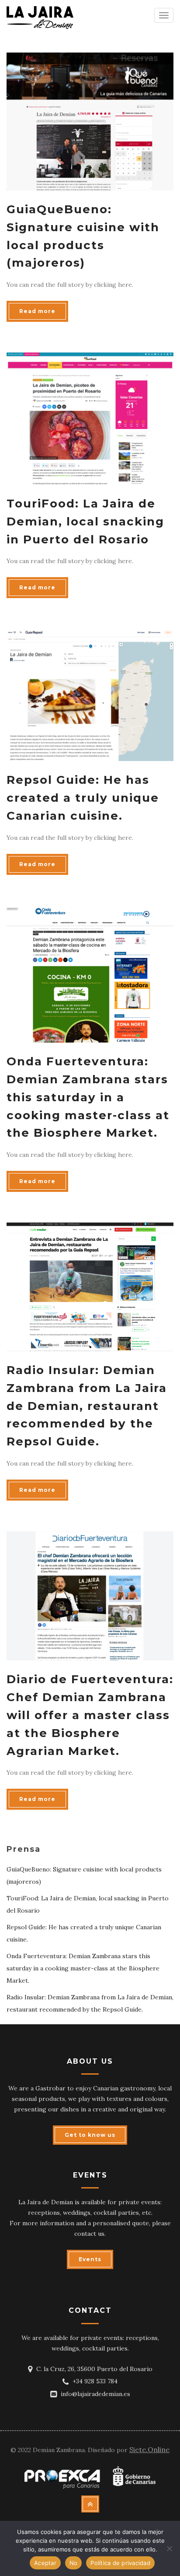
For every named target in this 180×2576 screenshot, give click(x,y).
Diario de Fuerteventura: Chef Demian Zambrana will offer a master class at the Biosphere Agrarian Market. (90, 1715)
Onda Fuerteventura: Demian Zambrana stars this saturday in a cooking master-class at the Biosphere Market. (88, 1097)
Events (90, 2259)
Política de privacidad (120, 2563)
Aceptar (45, 2563)
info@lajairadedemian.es (95, 2394)
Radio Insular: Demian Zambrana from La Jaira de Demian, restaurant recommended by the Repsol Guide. (87, 1406)
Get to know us (90, 2135)
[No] (169, 2548)
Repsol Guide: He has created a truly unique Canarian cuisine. (83, 798)
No (74, 2563)
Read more (37, 311)
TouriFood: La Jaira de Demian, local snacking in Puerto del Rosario (85, 522)
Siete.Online (149, 2449)
